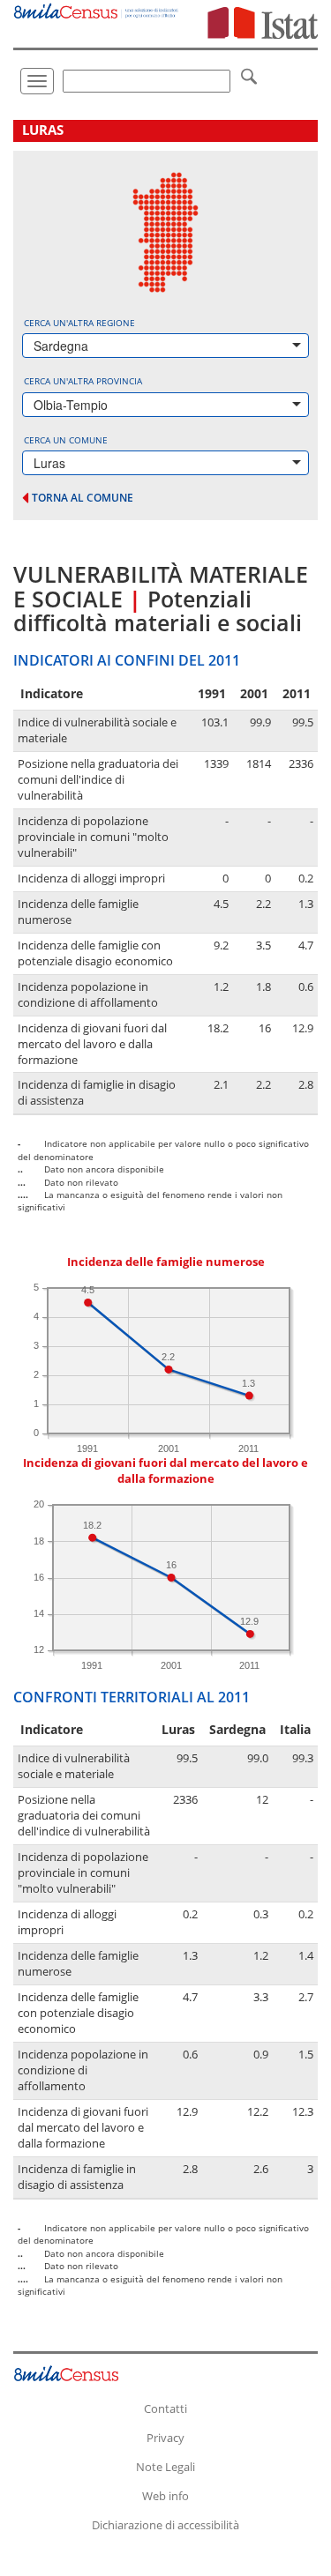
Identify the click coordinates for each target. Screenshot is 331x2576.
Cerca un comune (66, 440)
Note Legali (165, 2467)
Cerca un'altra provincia (83, 381)
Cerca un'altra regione (79, 323)
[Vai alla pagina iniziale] (97, 9)
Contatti (165, 2408)
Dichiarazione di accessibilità (165, 2525)
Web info (165, 2496)
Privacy (165, 2438)
